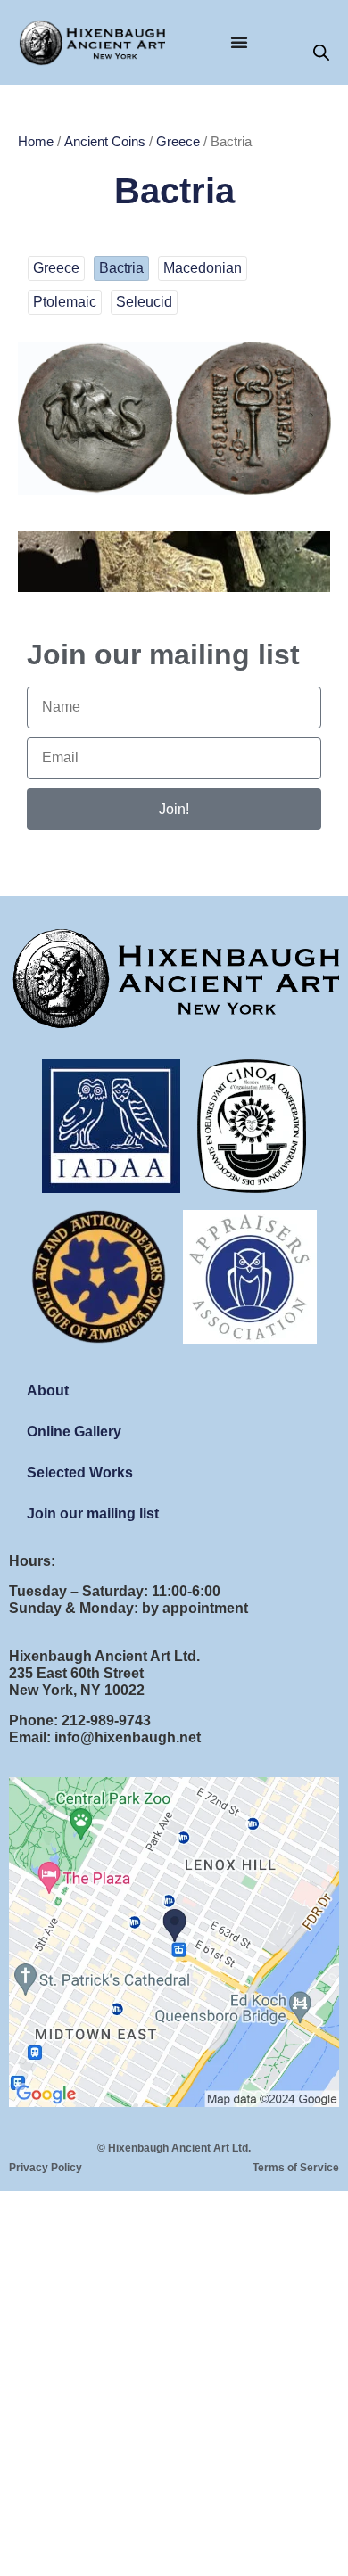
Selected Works (80, 1473)
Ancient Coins (105, 142)
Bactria (121, 268)
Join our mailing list (93, 1514)
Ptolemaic (65, 302)
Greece (178, 142)
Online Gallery (74, 1432)
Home (36, 142)
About (48, 1391)
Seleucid (144, 302)
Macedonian (203, 268)
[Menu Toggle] (239, 42)
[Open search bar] (321, 53)
